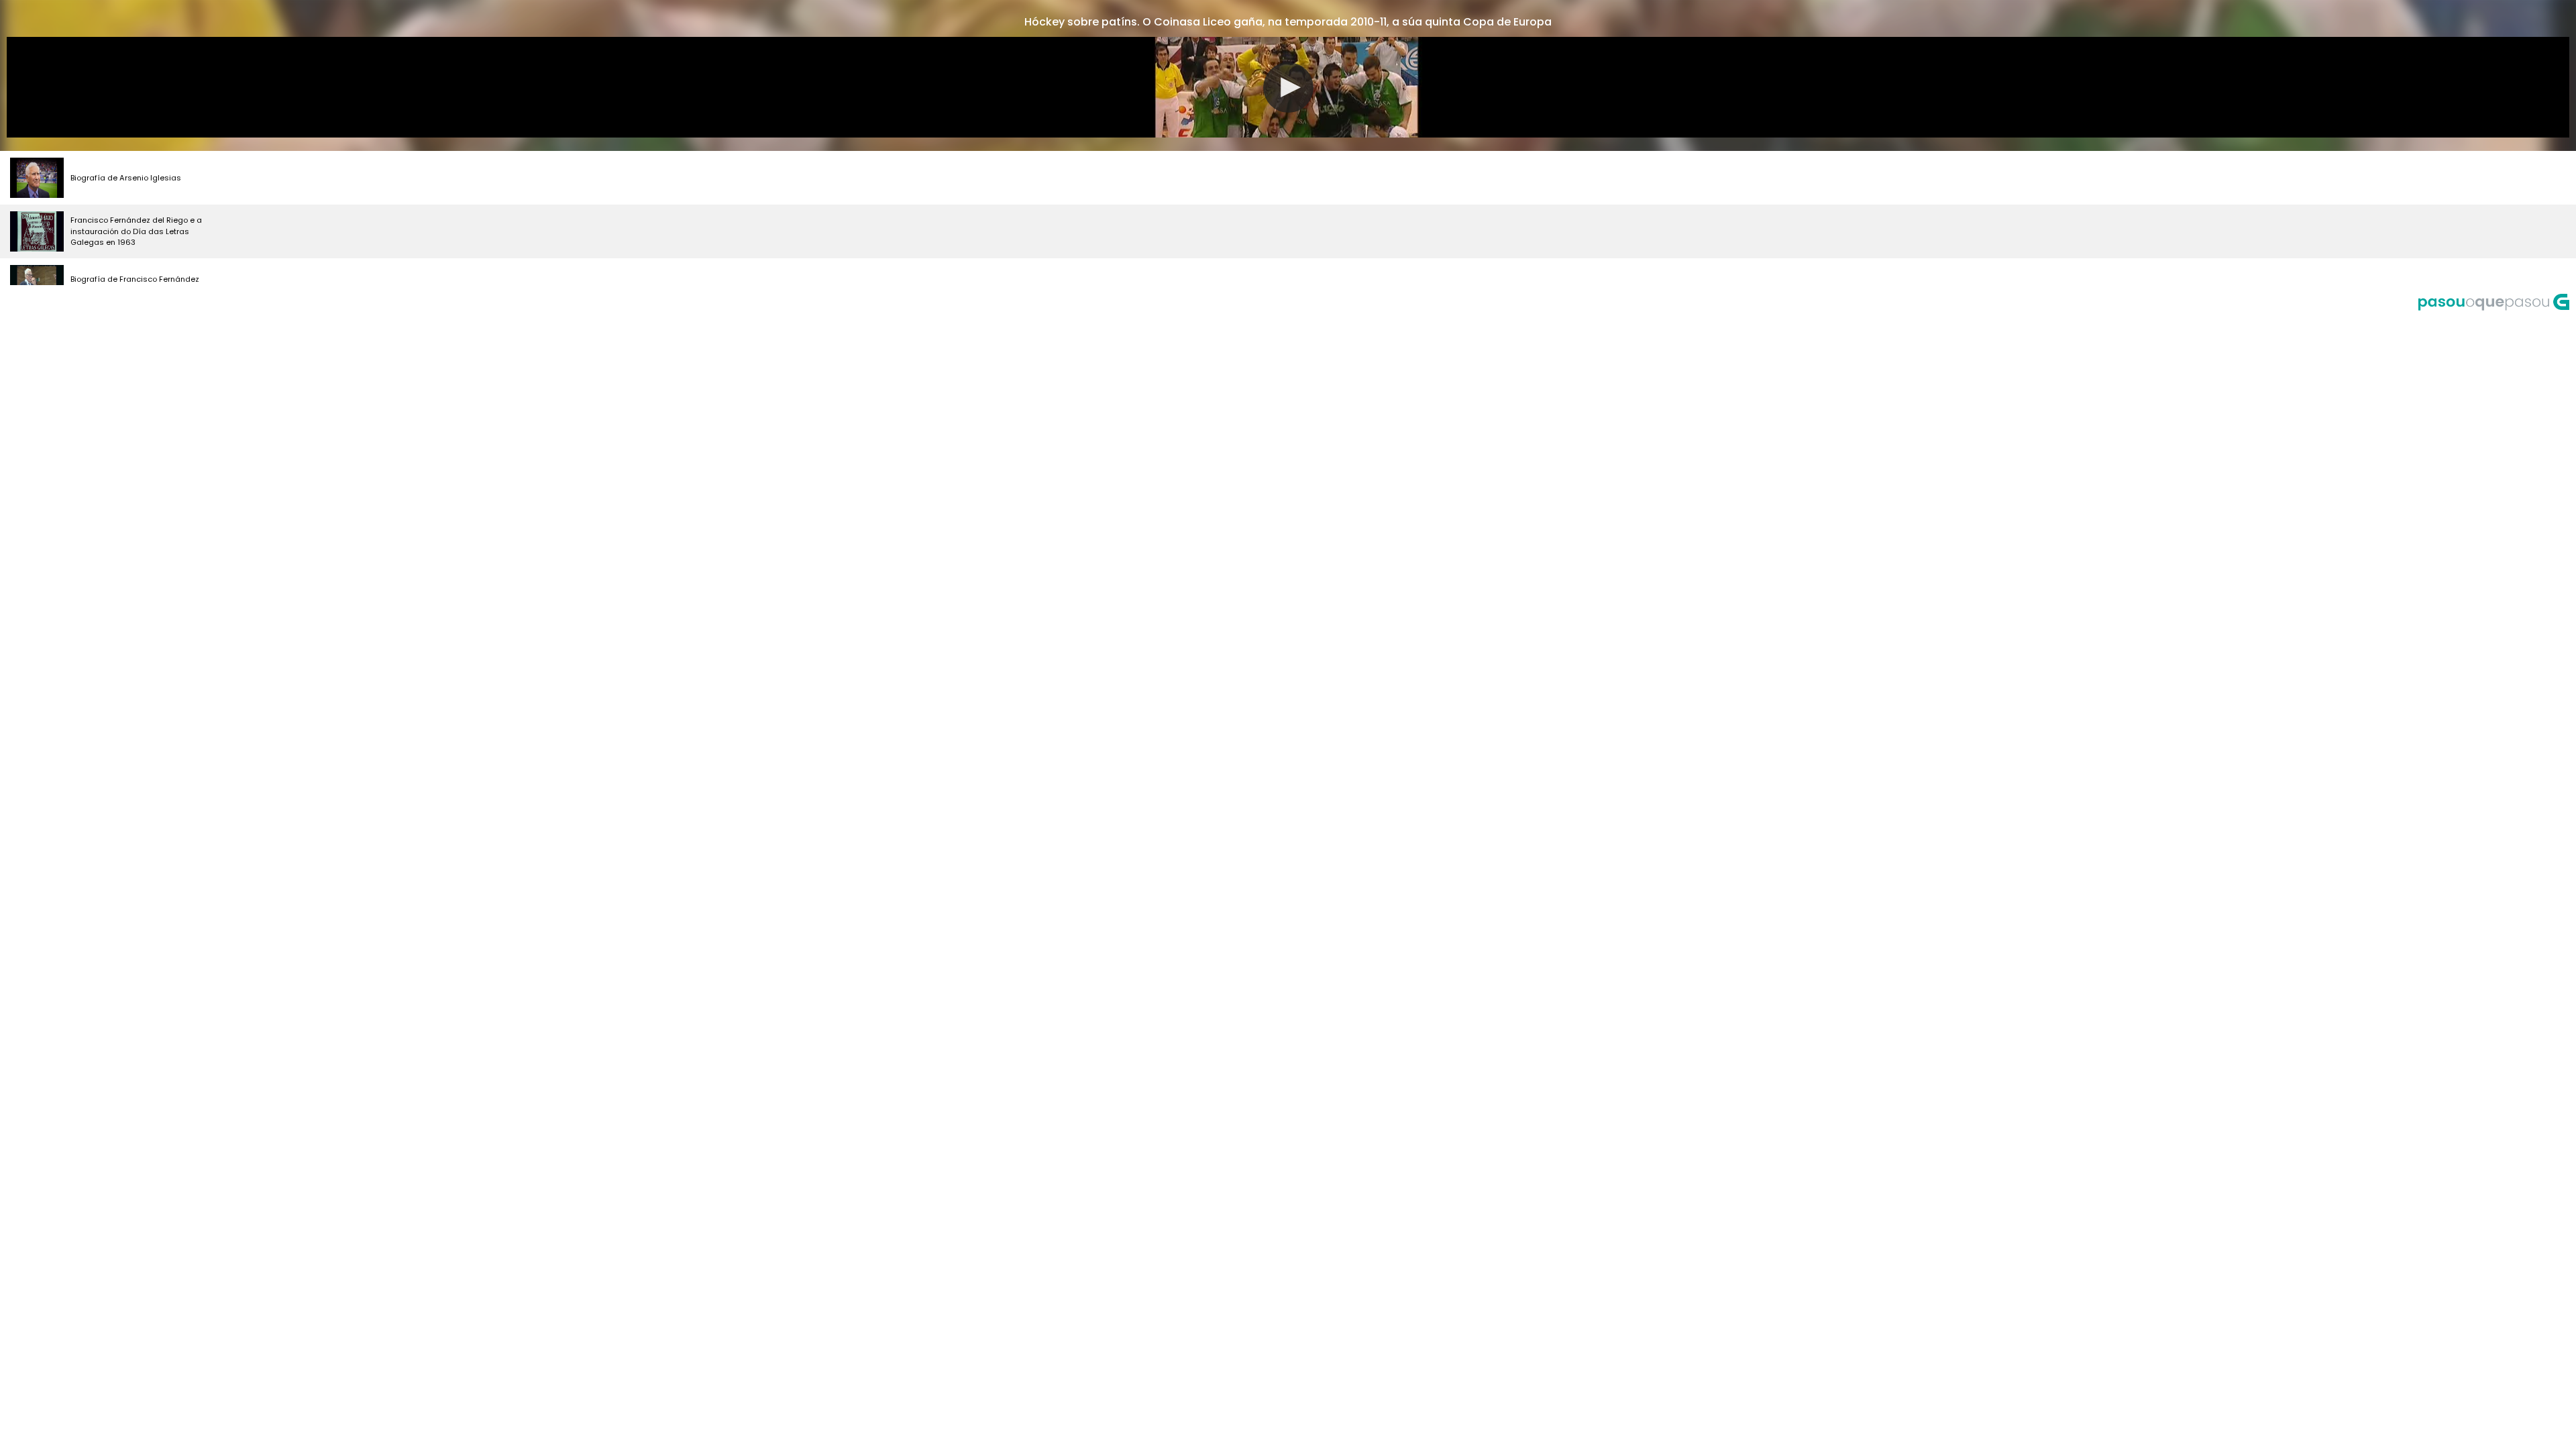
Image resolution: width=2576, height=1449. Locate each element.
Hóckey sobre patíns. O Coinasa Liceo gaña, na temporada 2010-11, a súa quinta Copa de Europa (1288, 22)
